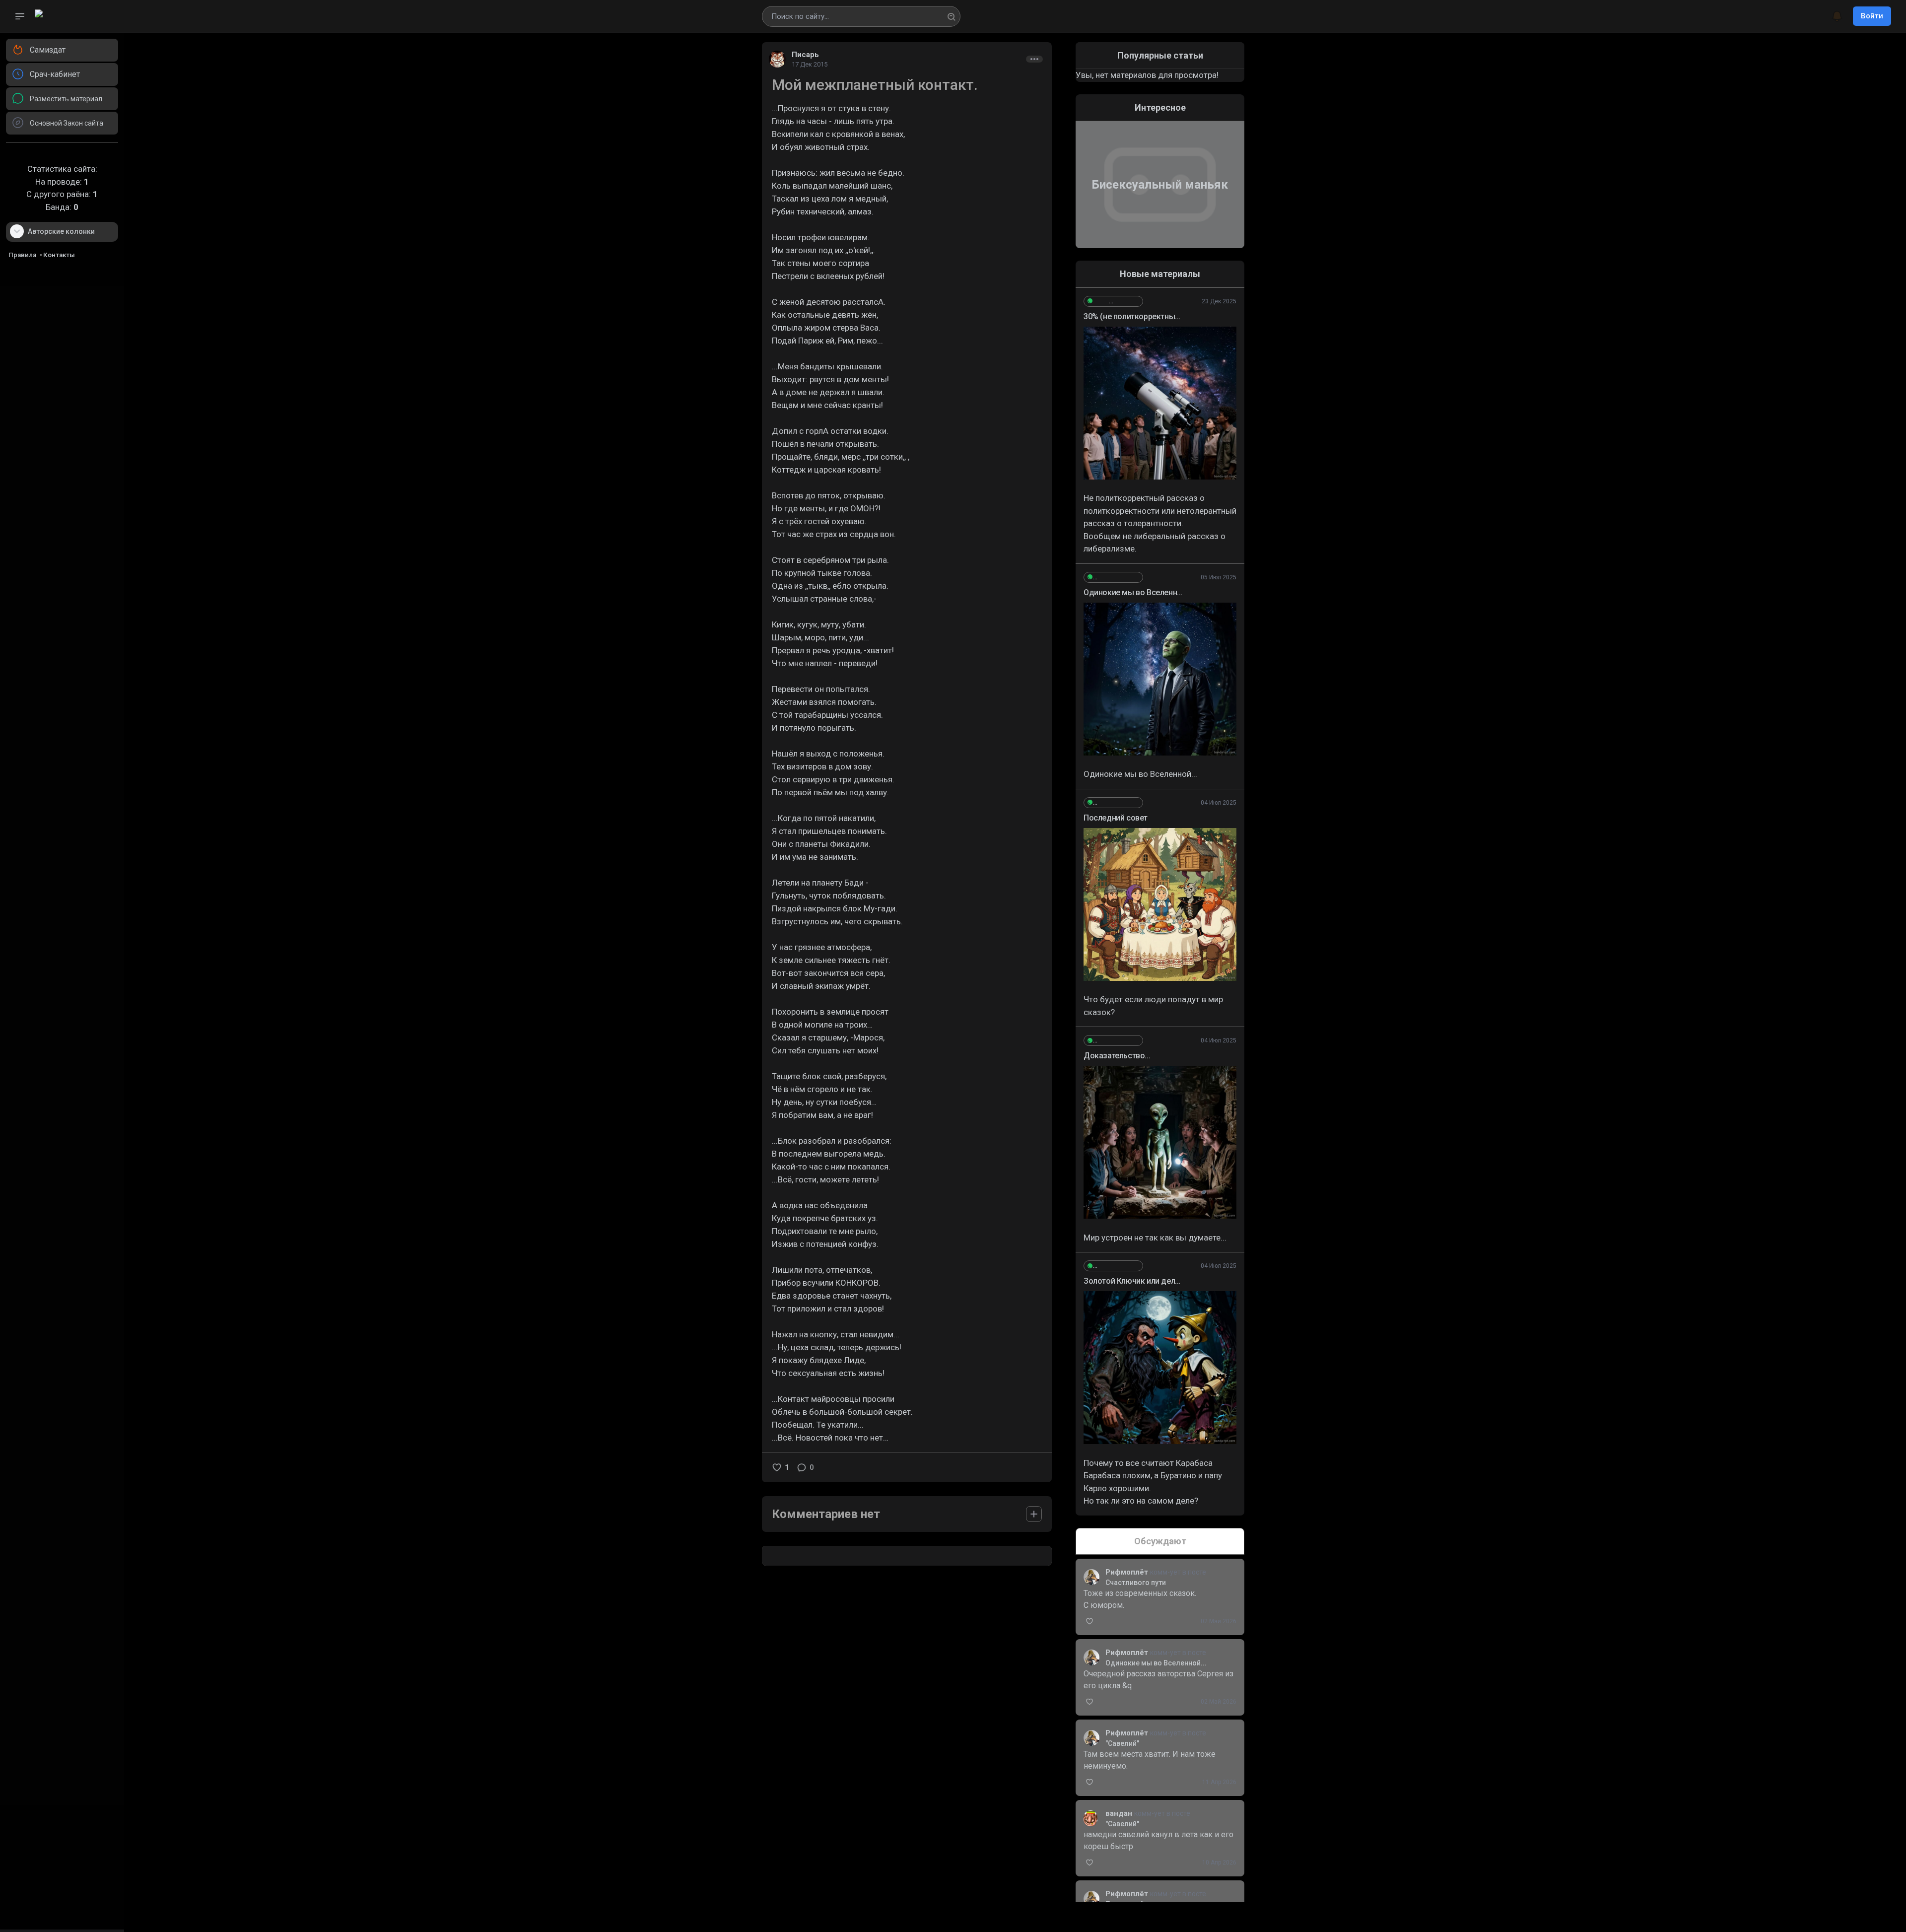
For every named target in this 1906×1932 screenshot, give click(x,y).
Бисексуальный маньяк (1160, 185)
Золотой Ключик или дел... (1132, 1281)
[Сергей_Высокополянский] (1113, 301)
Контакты (59, 255)
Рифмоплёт (1128, 1572)
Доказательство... (1117, 1056)
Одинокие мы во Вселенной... (1156, 1663)
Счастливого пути (1136, 1583)
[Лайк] (777, 1467)
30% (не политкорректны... (1132, 316)
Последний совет (1116, 818)
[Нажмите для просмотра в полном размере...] (1160, 403)
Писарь (805, 55)
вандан (1120, 1813)
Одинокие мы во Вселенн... (1133, 592)
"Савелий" (1122, 1743)
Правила (22, 255)
